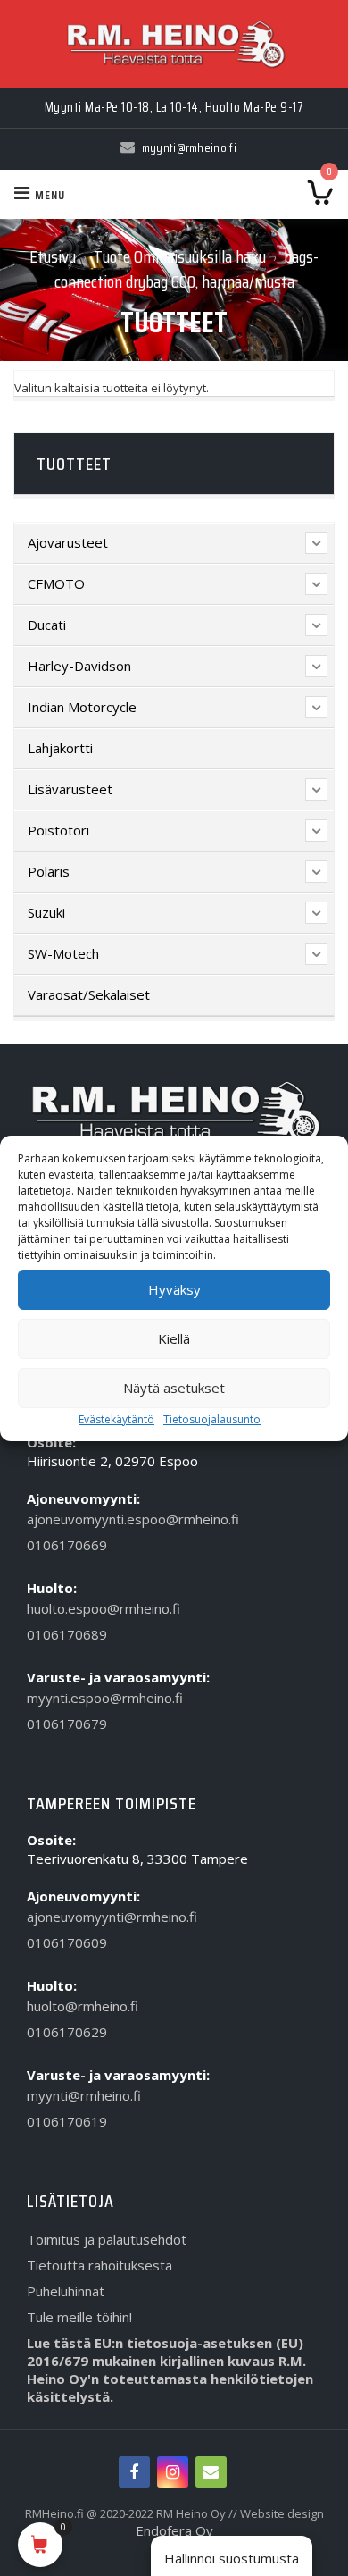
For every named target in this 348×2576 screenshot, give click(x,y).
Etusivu (53, 256)
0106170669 (67, 1545)
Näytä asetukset (174, 1388)
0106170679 (67, 1724)
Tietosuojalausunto (212, 1419)
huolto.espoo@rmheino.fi (104, 1608)
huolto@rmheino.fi (83, 2006)
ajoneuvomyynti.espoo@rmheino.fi (133, 1519)
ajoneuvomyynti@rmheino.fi (112, 1917)
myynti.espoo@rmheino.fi (105, 1698)
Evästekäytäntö (116, 1419)
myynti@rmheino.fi (84, 2095)
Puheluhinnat (66, 2291)
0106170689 (67, 1634)
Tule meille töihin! (79, 2317)
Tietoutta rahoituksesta (99, 2265)
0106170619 (67, 2121)
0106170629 (67, 2032)
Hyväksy (174, 1289)
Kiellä (174, 1338)
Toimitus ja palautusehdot (107, 2239)
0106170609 (67, 1942)
